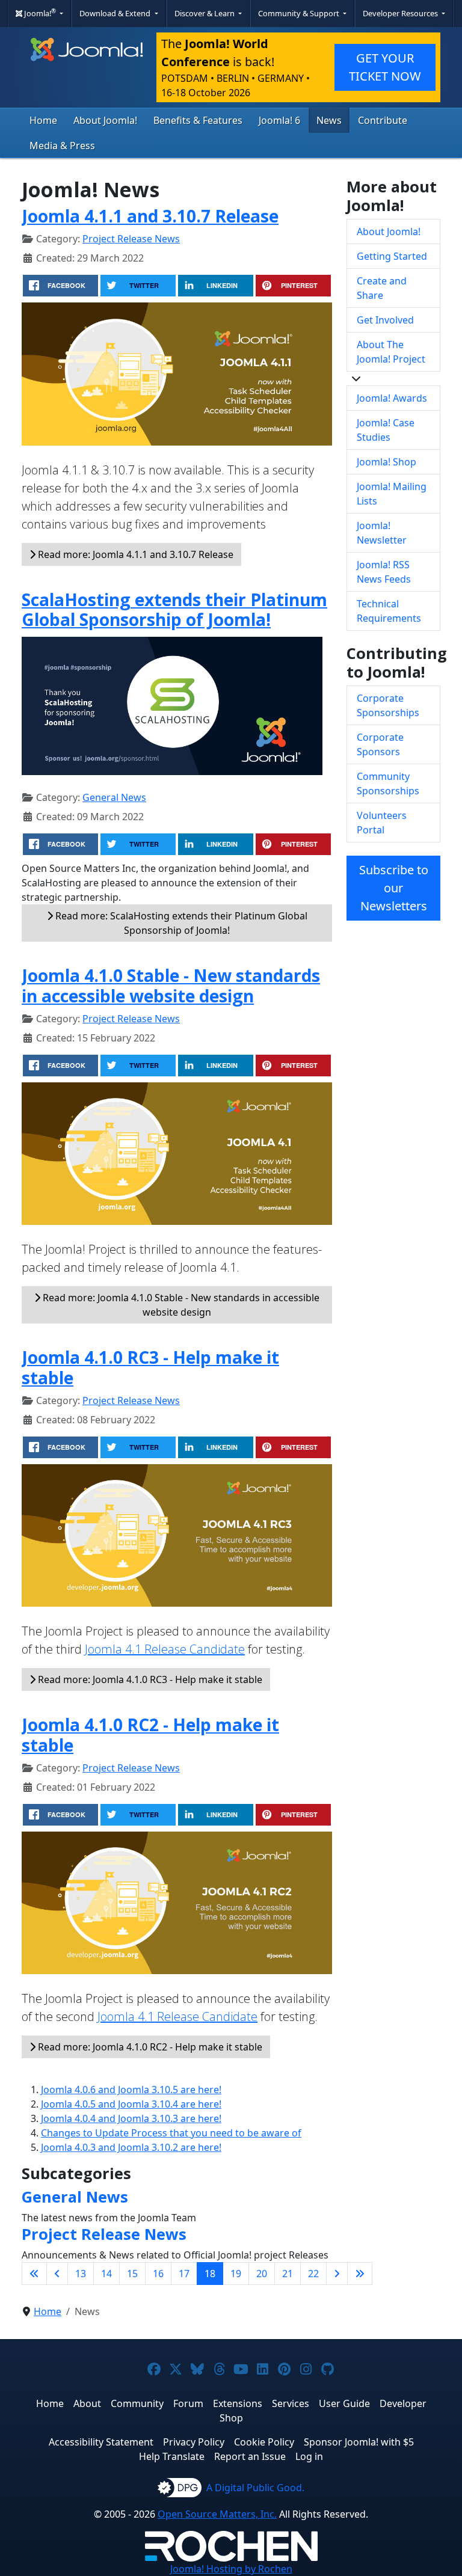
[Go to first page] (34, 2274)
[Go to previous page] (57, 2274)
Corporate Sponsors (380, 744)
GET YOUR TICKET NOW (385, 67)
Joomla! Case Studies (386, 430)
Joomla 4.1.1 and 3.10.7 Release (150, 216)
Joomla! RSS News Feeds (384, 572)
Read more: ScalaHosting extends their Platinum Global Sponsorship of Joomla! (180, 923)
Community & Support (300, 13)
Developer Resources (401, 13)
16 (158, 2274)
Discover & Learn (205, 13)
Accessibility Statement (101, 2442)
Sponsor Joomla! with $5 (359, 2442)
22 (313, 2274)
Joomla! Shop (387, 462)
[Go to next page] (337, 2274)
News (329, 120)
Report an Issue (250, 2456)
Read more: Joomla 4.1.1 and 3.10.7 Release (134, 554)
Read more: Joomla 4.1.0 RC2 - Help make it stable (149, 2047)
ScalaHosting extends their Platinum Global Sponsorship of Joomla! (174, 610)
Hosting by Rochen (231, 2569)
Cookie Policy (264, 2442)
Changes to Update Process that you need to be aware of (171, 2133)
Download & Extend (116, 13)
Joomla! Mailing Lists (392, 494)
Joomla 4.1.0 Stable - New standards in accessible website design (171, 986)
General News (114, 797)
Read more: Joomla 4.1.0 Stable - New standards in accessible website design (180, 1305)
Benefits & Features (198, 120)
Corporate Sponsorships (388, 705)
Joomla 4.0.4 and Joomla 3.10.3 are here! (131, 2118)
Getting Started (392, 256)
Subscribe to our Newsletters (394, 888)
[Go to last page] (360, 2274)
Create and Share (382, 288)
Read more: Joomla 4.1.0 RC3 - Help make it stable (149, 1679)
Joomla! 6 (279, 120)
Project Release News (131, 239)
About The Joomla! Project (391, 352)
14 (106, 2274)
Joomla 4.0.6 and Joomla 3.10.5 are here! (131, 2090)
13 (81, 2274)
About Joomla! (105, 120)
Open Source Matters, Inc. (217, 2514)
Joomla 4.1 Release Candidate (165, 1649)
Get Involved (385, 320)
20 (262, 2274)
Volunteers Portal (382, 823)
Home (43, 120)
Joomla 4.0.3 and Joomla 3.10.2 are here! (131, 2147)
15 (132, 2274)
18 (210, 2274)
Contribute (383, 120)
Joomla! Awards (392, 398)
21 (288, 2274)
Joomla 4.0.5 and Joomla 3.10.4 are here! (131, 2104)
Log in (309, 2456)
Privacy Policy (194, 2442)
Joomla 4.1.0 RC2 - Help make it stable (150, 1735)
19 (236, 2274)
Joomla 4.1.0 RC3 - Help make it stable (150, 1367)
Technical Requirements (389, 611)
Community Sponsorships (388, 784)
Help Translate (172, 2456)
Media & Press (62, 146)
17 (184, 2274)
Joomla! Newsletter (382, 533)
